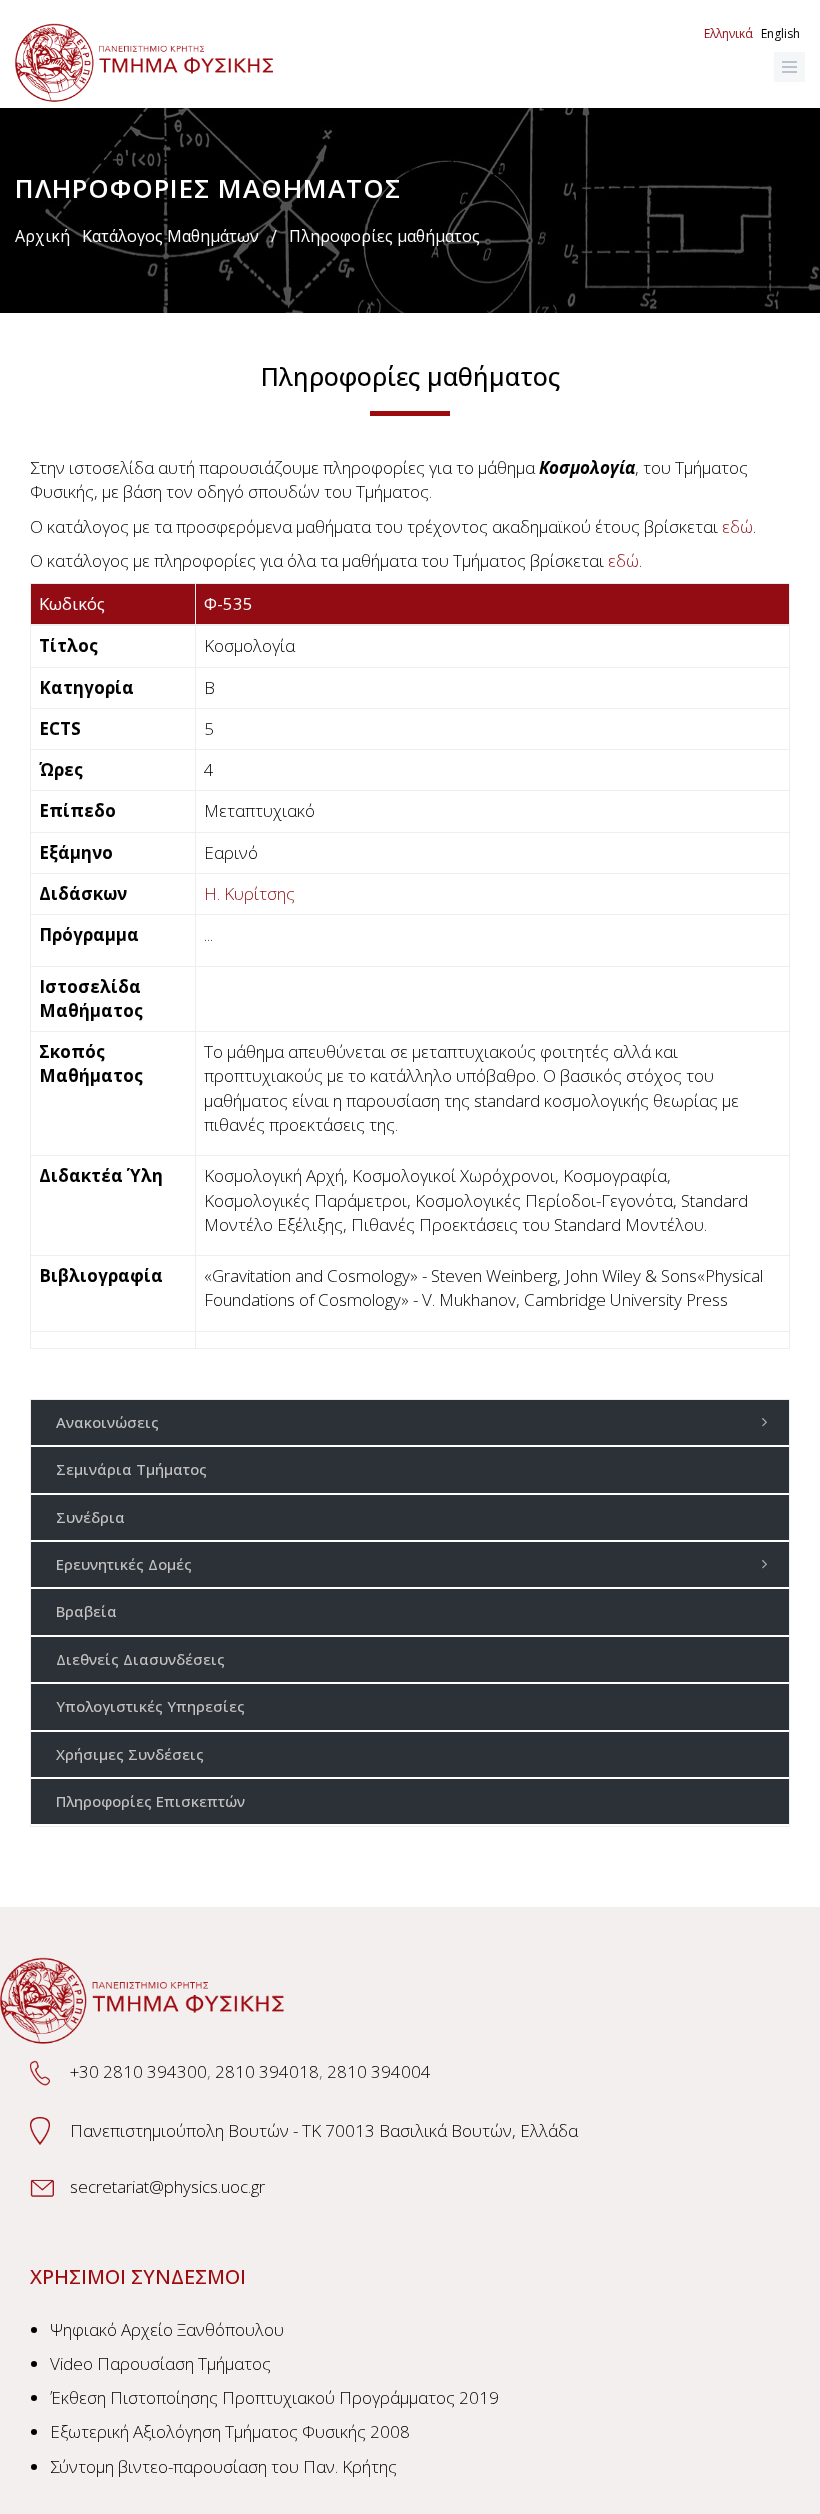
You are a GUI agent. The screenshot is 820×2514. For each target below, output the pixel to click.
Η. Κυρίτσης (249, 893)
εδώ (737, 526)
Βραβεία (86, 1611)
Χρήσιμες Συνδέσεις (130, 1754)
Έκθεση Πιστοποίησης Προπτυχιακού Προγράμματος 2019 (274, 2397)
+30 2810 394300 (138, 2071)
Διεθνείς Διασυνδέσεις (140, 1659)
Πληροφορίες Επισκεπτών (150, 1801)
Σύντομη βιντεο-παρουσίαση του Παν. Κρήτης (223, 2466)
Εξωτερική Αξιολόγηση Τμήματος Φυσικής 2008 (230, 2431)
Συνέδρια (90, 1517)
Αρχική (42, 236)
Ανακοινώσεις (107, 1422)
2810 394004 (379, 2071)
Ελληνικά (728, 33)
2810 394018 (267, 2071)
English (780, 33)
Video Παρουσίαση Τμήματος (160, 2363)
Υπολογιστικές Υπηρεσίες (150, 1706)
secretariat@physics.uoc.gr (167, 2186)
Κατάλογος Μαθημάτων (170, 236)
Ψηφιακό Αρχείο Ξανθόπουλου (167, 2329)
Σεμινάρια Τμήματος (131, 1469)
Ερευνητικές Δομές (124, 1564)
